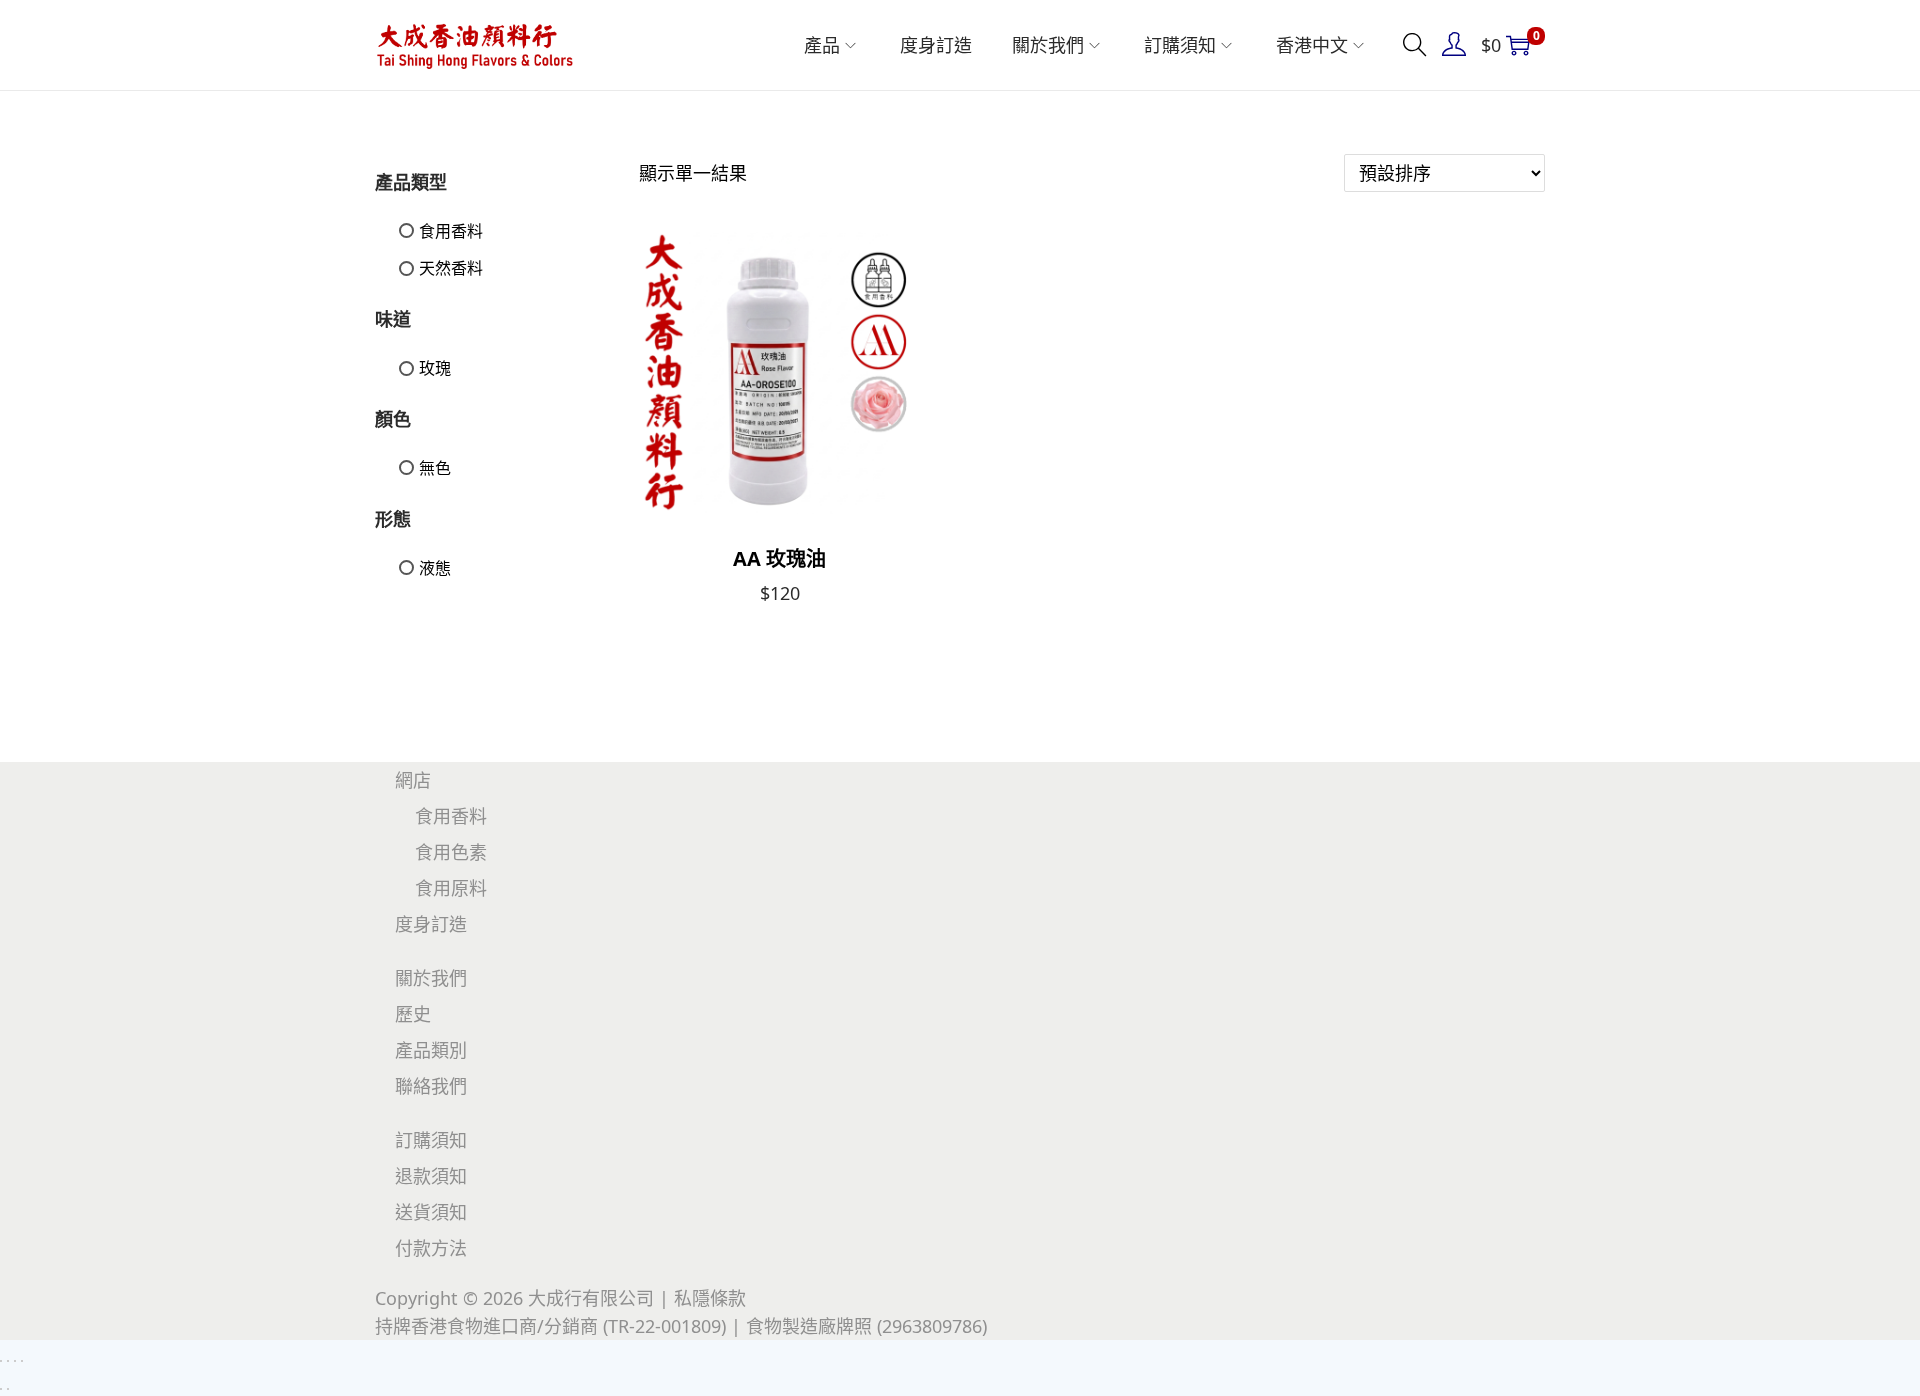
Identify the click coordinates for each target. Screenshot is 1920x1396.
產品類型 (411, 182)
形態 (393, 519)
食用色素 (451, 852)
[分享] (15, 1361)
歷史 (413, 1014)
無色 (435, 468)
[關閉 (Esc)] (22, 1361)
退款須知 (431, 1176)
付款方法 (431, 1248)
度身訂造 (431, 924)
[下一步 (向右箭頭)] (8, 1389)
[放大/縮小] (1, 1361)
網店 (413, 780)
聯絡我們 (431, 1086)
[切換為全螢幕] (8, 1361)
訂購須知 (431, 1140)
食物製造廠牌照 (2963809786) (866, 1326)
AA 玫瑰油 (779, 558)
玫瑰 (435, 368)
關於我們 (431, 978)
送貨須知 (431, 1212)
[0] (1518, 45)
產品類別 (431, 1050)
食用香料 (451, 231)
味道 (393, 319)
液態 (435, 568)
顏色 (393, 419)
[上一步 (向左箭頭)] (1, 1389)
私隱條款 (710, 1298)
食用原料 (451, 888)
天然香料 (451, 268)
